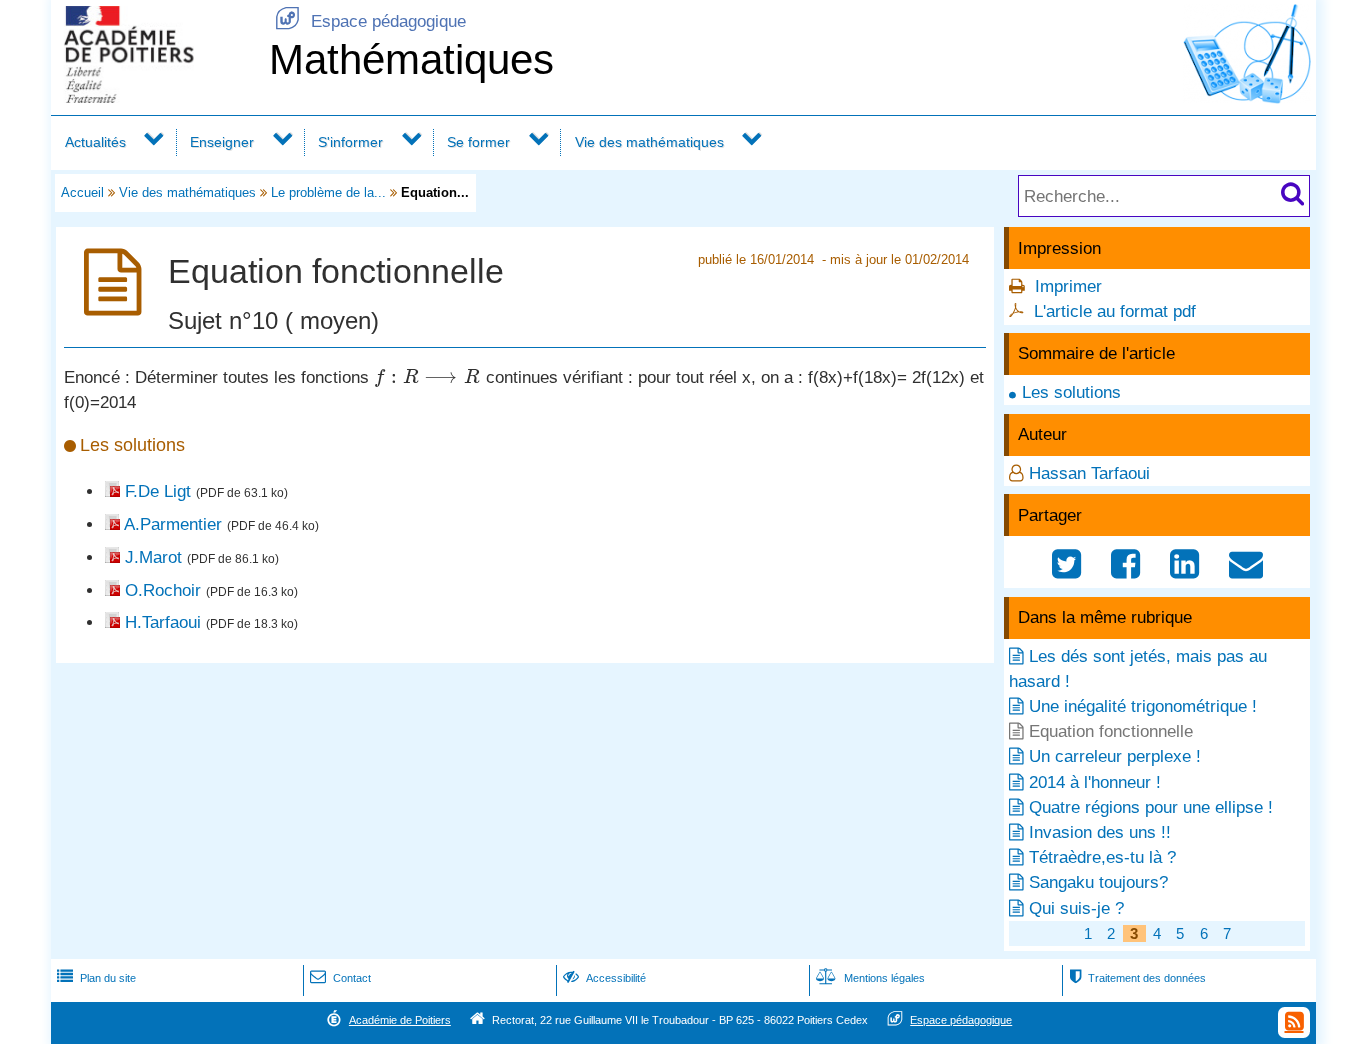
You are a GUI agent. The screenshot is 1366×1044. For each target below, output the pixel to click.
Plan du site (96, 978)
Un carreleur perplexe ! (1115, 756)
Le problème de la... (328, 192)
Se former (478, 142)
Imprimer (1068, 286)
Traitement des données (1137, 978)
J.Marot (153, 557)
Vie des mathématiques (649, 142)
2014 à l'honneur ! (1095, 782)
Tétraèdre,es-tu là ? (1102, 857)
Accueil (82, 192)
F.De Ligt (158, 491)
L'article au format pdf (1115, 311)
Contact (340, 978)
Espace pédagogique (370, 21)
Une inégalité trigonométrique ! (1143, 706)
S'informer (350, 142)
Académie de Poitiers (400, 1020)
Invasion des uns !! (1100, 832)
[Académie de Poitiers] (156, 97)
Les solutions (1071, 392)
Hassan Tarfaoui (1089, 473)
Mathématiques (411, 59)
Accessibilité (604, 978)
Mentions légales (870, 978)
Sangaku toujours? (1098, 882)
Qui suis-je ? (1076, 908)
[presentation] (427, 377)
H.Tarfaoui (163, 622)
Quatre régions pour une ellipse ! (1151, 807)
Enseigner (222, 142)
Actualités (95, 142)
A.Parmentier (173, 524)
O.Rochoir (163, 590)
